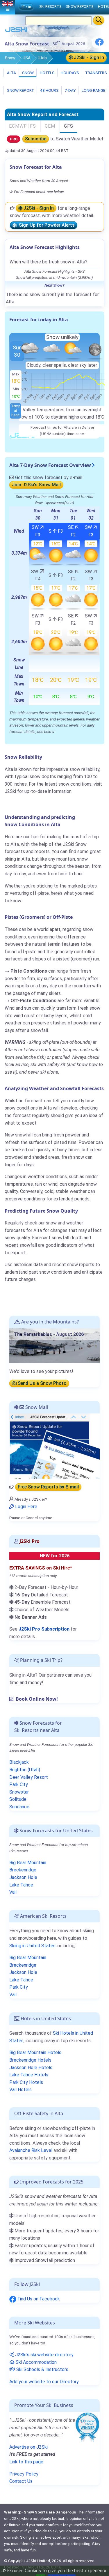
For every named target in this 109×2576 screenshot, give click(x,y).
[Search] (99, 20)
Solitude (18, 1799)
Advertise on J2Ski (28, 2447)
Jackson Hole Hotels (31, 2068)
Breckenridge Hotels (30, 2060)
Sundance (19, 1807)
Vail (13, 1892)
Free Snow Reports (48, 1487)
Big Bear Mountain (28, 1863)
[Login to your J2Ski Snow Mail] (54, 1446)
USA (27, 58)
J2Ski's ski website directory (44, 2355)
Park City (19, 1784)
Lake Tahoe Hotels (29, 2075)
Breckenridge (23, 1870)
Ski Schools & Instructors (42, 2369)
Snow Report (20, 90)
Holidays (69, 73)
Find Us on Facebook (38, 2299)
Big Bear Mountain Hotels (35, 2052)
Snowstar (19, 1792)
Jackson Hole (23, 1877)
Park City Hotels (26, 2082)
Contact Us (21, 2481)
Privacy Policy (24, 2474)
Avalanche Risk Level (31, 2150)
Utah (42, 58)
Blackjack (19, 1762)
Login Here (26, 1507)
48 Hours (49, 90)
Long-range (93, 90)
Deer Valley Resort (29, 1777)
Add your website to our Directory (44, 2382)
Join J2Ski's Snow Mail (36, 485)
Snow (10, 58)
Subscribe (36, 139)
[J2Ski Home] (16, 31)
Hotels (47, 73)
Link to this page (26, 2462)
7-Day (70, 90)
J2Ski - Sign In (88, 57)
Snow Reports (80, 7)
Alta (11, 73)
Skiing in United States (32, 1946)
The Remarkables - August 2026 (49, 1334)
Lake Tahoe (21, 1885)
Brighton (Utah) (25, 1770)
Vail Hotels (20, 2090)
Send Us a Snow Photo (42, 1383)
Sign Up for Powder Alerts (46, 225)
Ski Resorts (50, 7)
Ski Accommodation (36, 2362)
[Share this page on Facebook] (99, 44)
